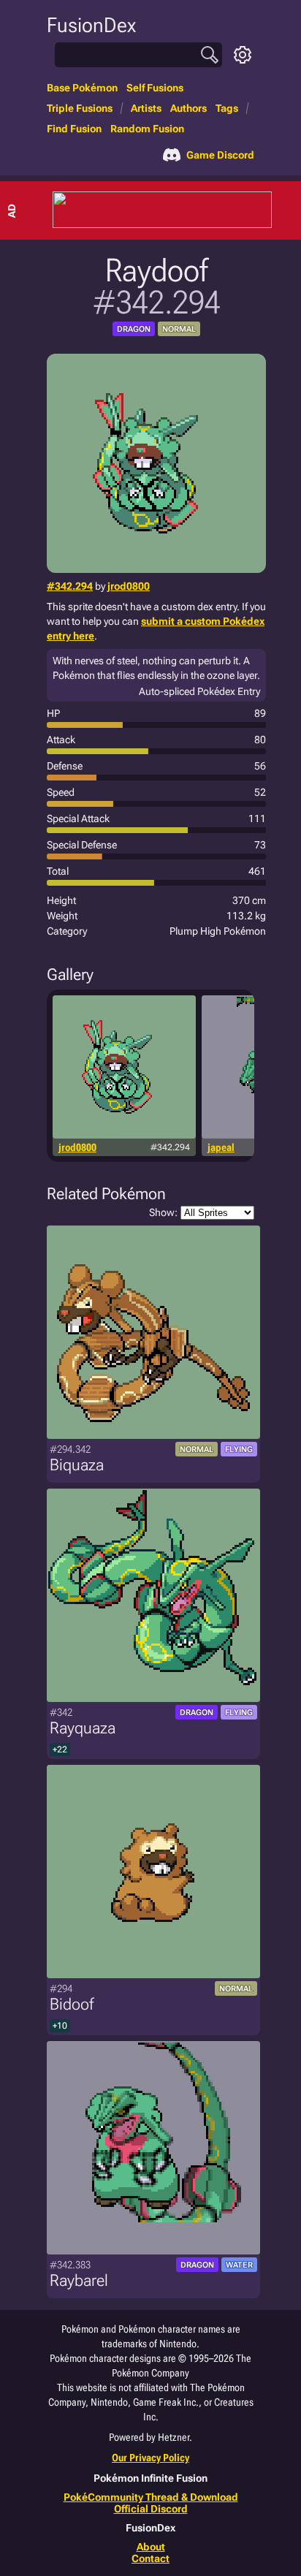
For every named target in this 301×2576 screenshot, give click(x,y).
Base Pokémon (82, 88)
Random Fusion (147, 129)
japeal (221, 1147)
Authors (188, 108)
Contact (150, 2558)
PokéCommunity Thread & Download (151, 2497)
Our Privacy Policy (150, 2458)
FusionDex (91, 25)
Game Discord (220, 155)
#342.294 (70, 586)
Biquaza (77, 1465)
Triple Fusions (80, 108)
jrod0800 (129, 586)
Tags (227, 108)
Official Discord (151, 2509)
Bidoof (72, 2004)
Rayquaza (83, 1728)
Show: (163, 1212)
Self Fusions (155, 88)
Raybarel (79, 2280)
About (151, 2547)
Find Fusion (74, 129)
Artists (146, 108)
